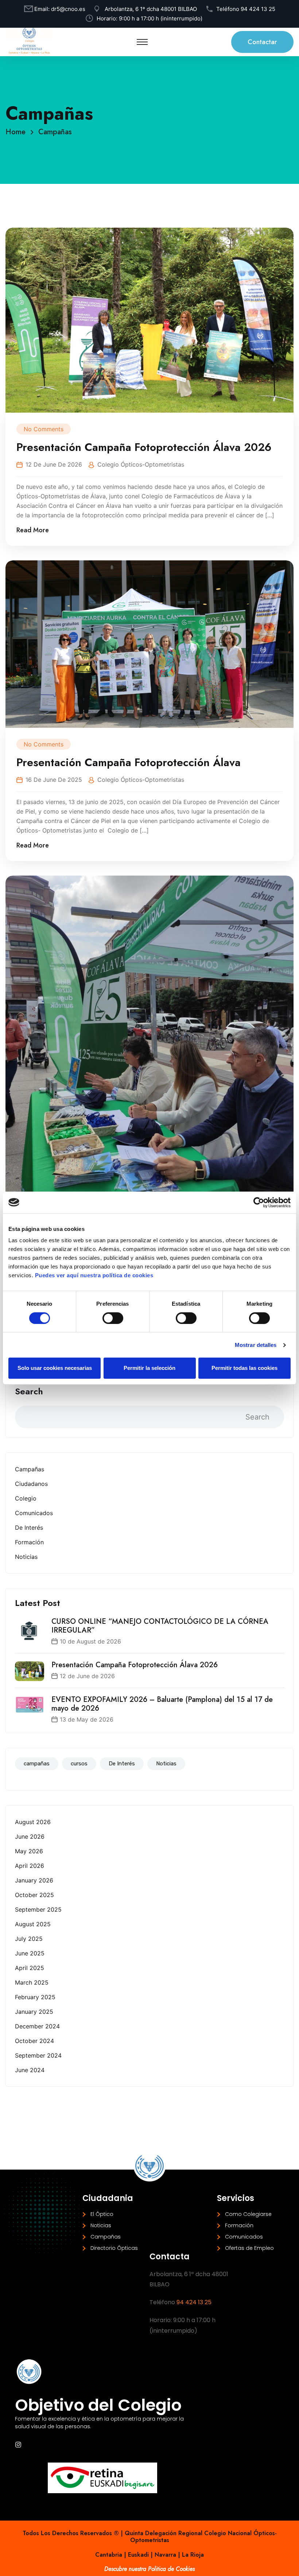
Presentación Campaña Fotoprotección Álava (129, 762)
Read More (33, 530)
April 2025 (30, 1968)
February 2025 (35, 1997)
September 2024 (38, 2055)
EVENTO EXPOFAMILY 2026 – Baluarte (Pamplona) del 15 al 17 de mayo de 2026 (162, 1704)
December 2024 (37, 2026)
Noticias (26, 1557)
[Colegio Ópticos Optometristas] (29, 42)
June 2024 (30, 2070)
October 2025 (34, 1895)
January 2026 (34, 1880)
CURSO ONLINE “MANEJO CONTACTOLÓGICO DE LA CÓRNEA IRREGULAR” (160, 1626)
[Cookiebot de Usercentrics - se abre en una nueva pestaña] (259, 1202)
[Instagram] (18, 2445)
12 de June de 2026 (87, 1676)
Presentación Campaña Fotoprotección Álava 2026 (135, 1665)
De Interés (29, 1528)
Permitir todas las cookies (244, 1368)
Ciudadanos (31, 1484)
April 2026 (30, 1866)
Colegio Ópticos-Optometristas (141, 464)
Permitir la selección (149, 1368)
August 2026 (33, 1822)
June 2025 (30, 1953)
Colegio (26, 1498)
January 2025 (34, 2012)
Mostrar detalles (256, 1345)
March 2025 (32, 1982)
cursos (79, 1764)
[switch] (113, 1318)
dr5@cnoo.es (68, 9)
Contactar (262, 42)
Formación (29, 1542)
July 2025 (29, 1939)
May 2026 (29, 1851)
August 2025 (33, 1924)
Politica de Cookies (171, 2569)
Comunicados (34, 1513)
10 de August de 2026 (90, 1641)
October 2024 (34, 2041)
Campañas (55, 132)
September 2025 (38, 1909)
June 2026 (30, 1837)
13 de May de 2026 (87, 1719)
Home (18, 132)
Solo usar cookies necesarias (55, 1368)
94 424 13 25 (258, 9)
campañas (37, 1764)
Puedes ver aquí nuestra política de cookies (94, 1275)
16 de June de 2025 (54, 780)
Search (29, 1391)
